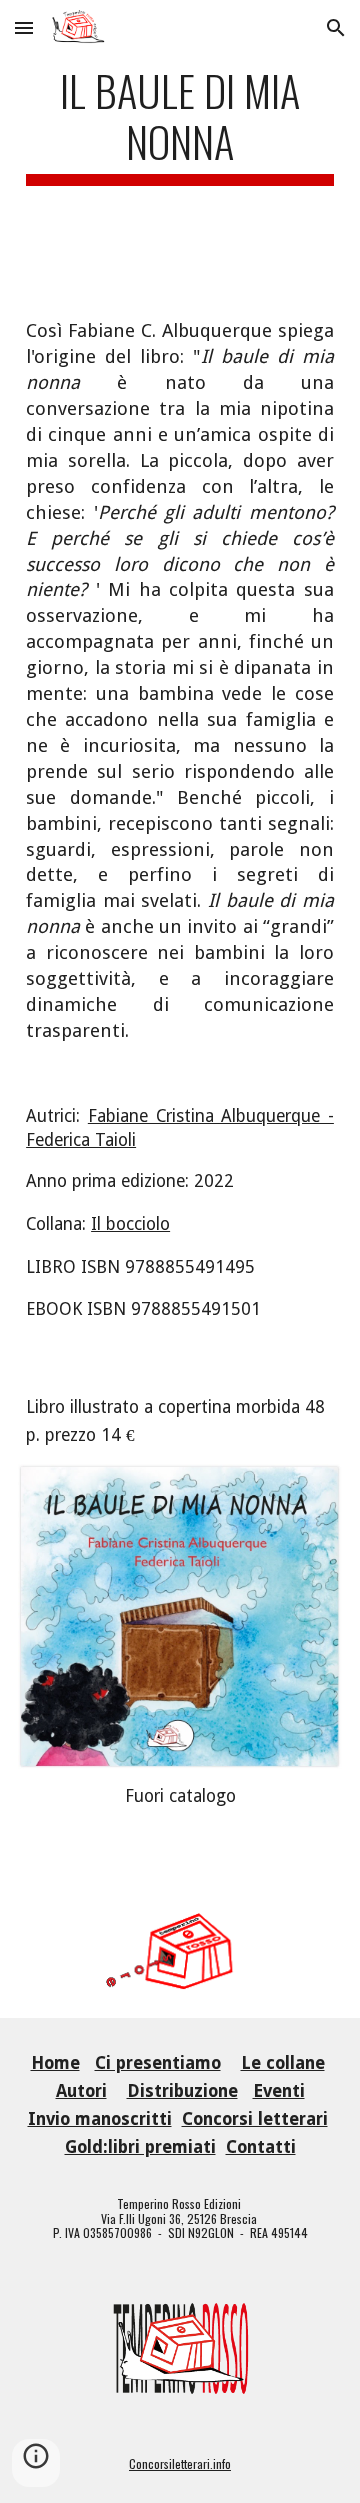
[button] (24, 27)
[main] (180, 143)
